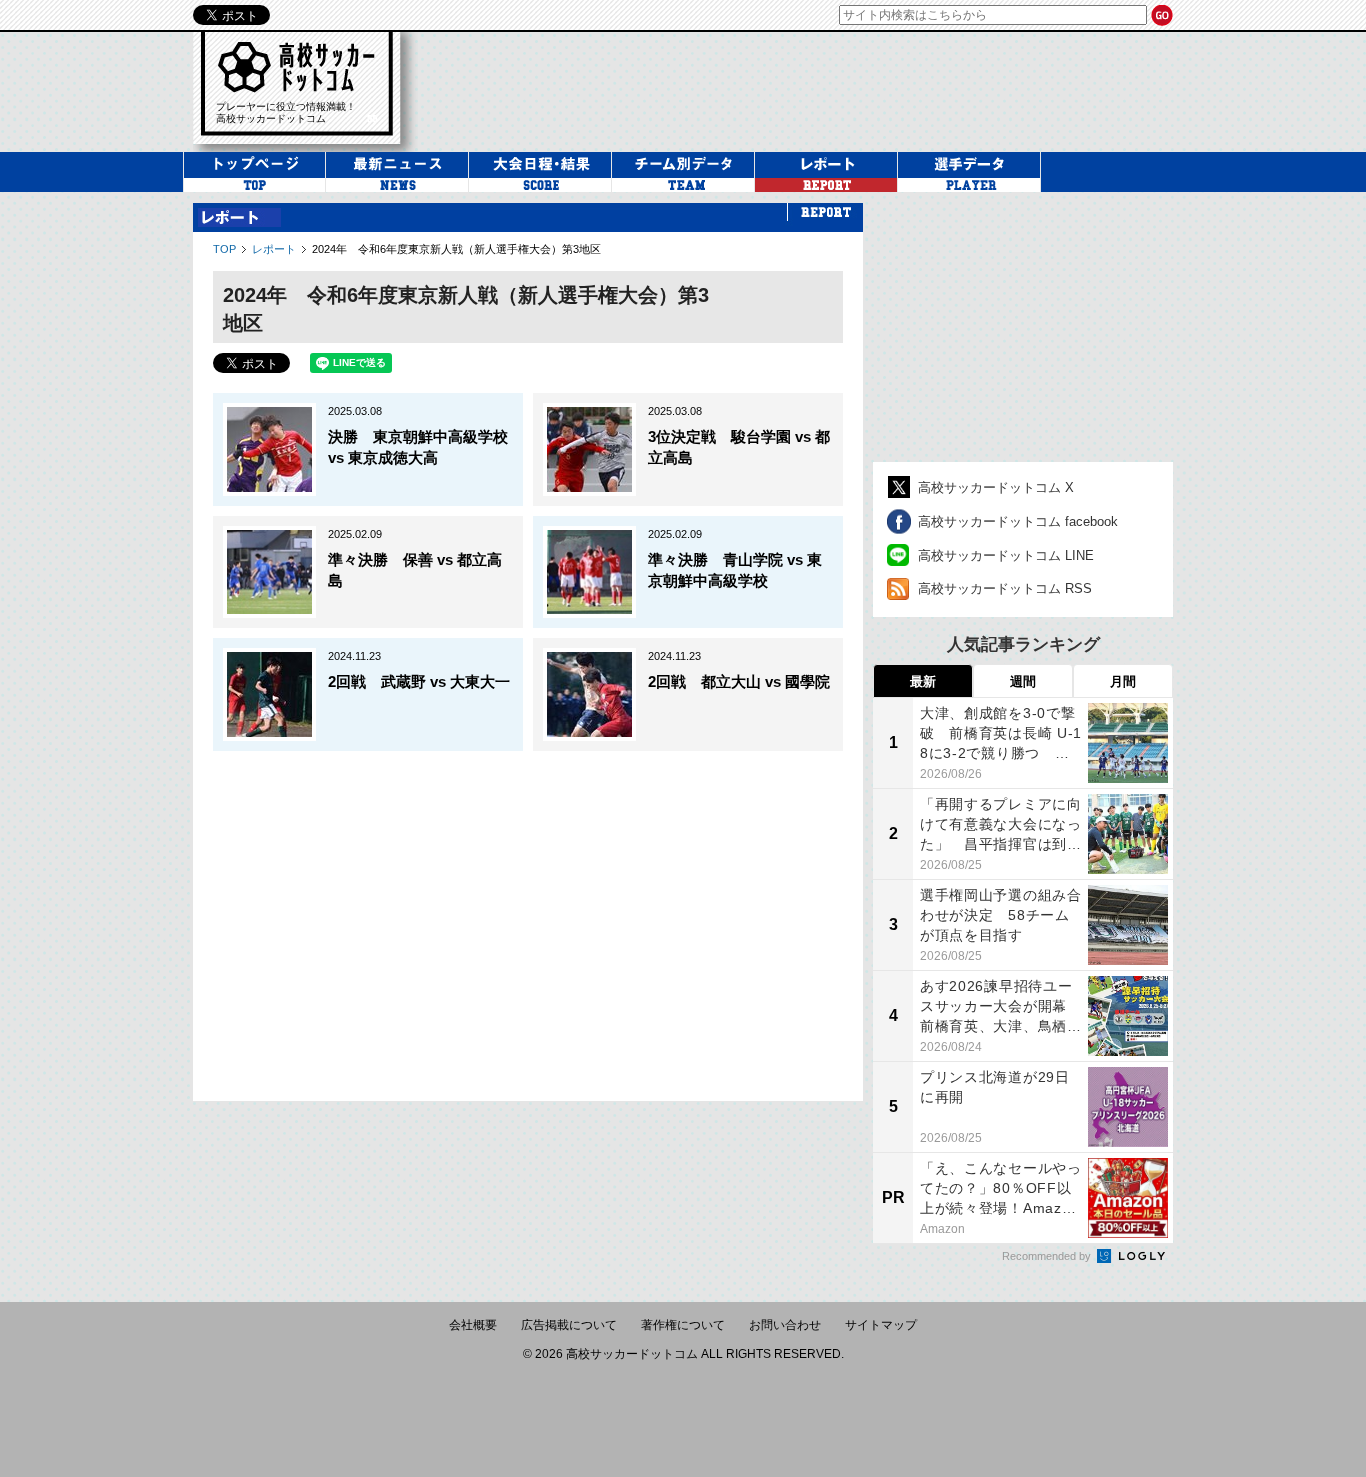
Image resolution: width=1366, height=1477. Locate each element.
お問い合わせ (785, 1325)
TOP (224, 249)
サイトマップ (881, 1325)
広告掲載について (569, 1325)
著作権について (683, 1325)
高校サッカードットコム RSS (1005, 588)
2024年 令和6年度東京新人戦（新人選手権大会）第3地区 (456, 249)
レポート (274, 249)
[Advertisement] (528, 916)
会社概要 (473, 1325)
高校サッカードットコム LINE (1006, 555)
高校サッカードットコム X (996, 487)
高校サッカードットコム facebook (1018, 521)
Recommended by (1048, 1256)
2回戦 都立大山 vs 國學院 (739, 681)
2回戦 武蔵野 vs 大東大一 (419, 681)
